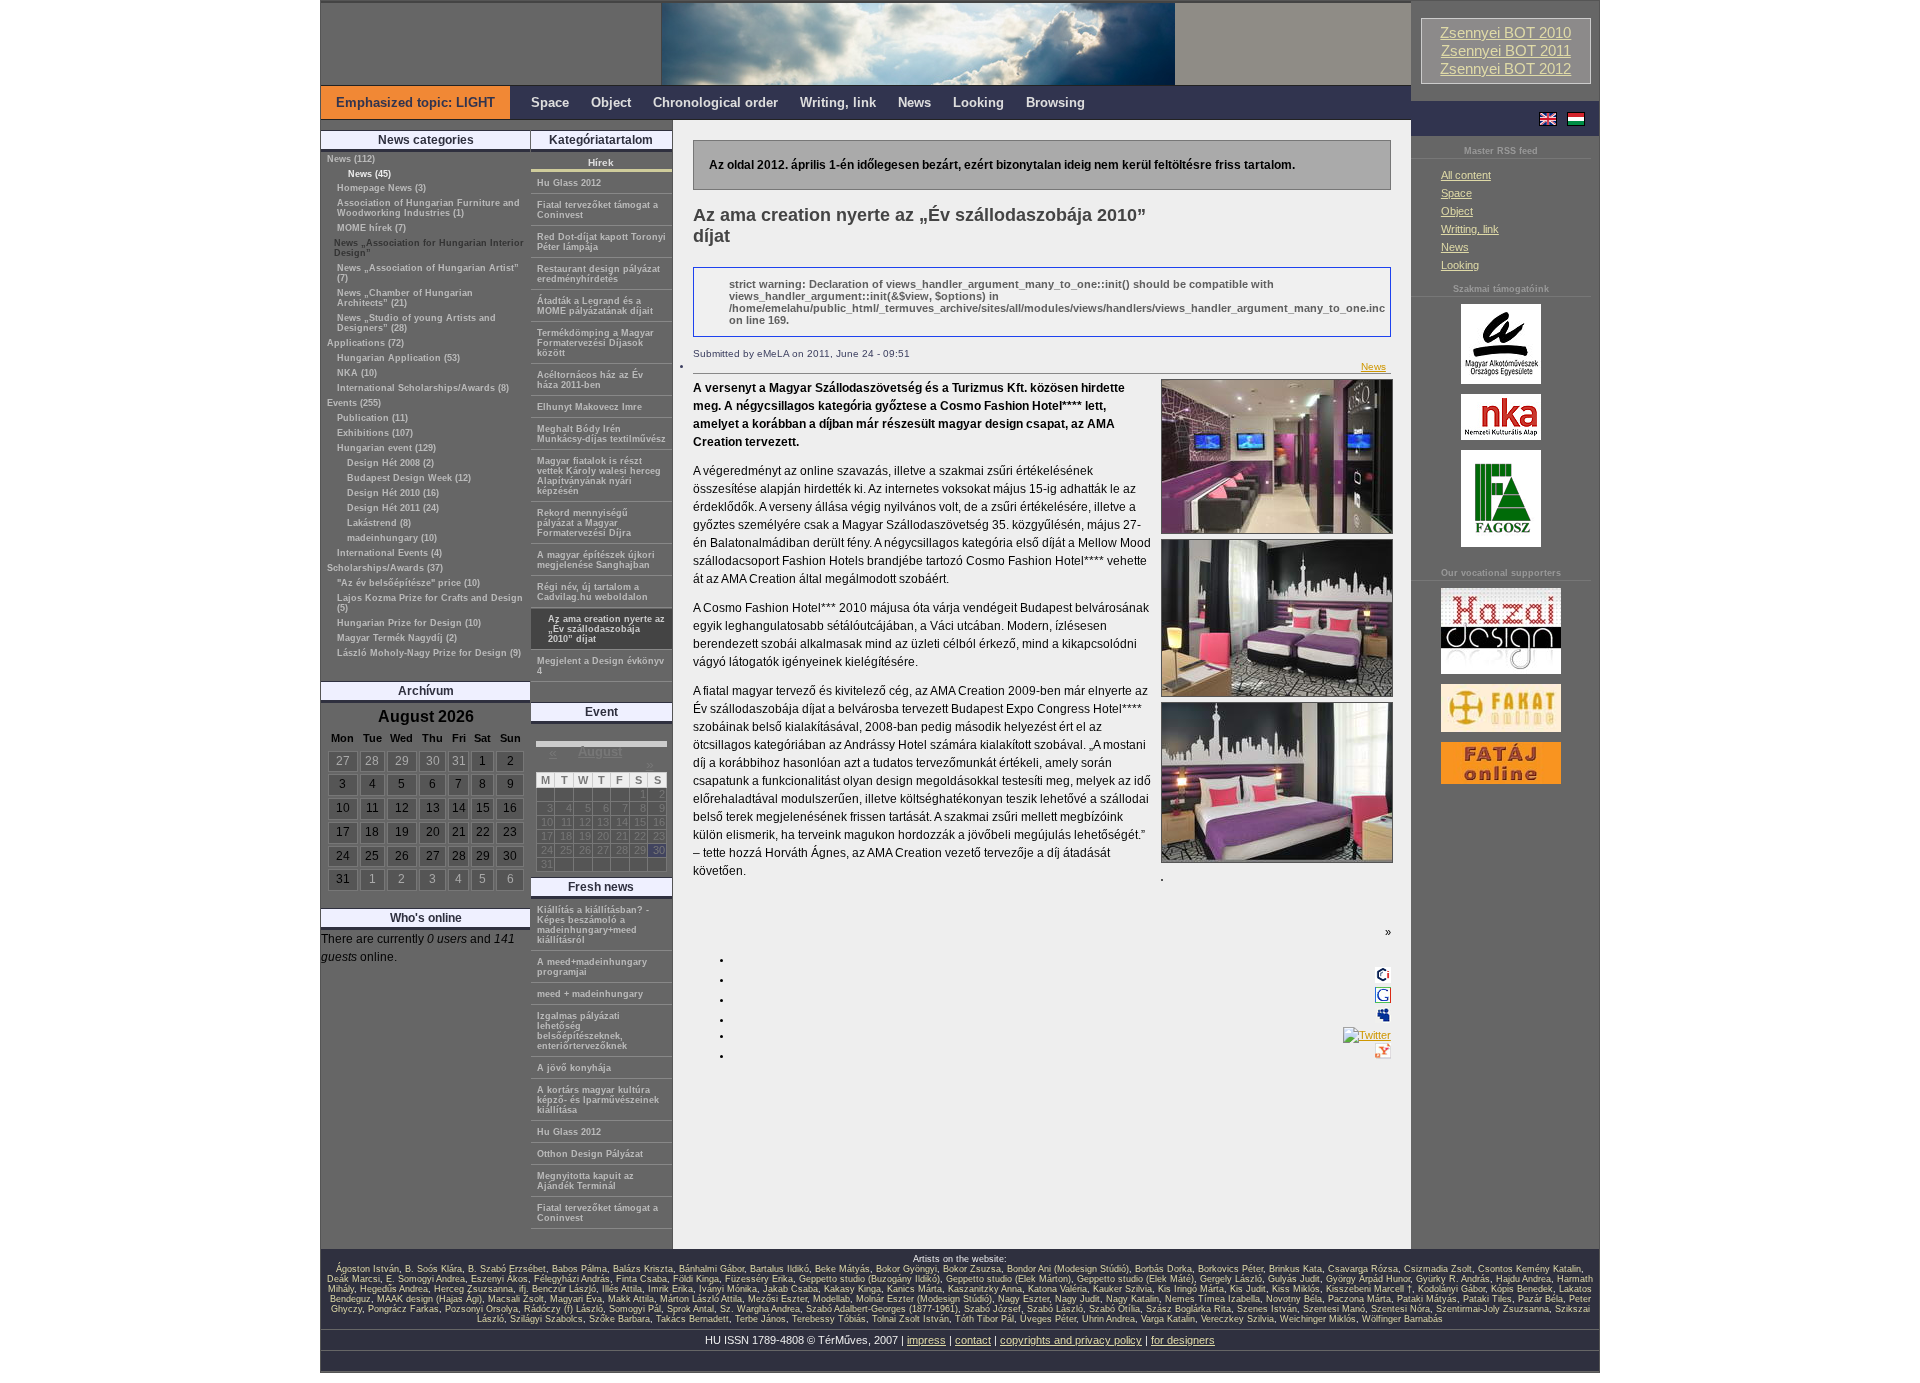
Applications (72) (365, 343)
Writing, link (838, 102)
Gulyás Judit (1294, 1279)
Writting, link (1470, 229)
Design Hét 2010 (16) (393, 493)
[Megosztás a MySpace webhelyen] (1383, 1019)
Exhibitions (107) (375, 433)
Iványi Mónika (728, 1289)
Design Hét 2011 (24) (393, 508)
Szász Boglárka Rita (1188, 1309)
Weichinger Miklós (1318, 1319)
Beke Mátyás (842, 1269)
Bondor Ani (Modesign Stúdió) (1068, 1269)
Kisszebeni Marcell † (1369, 1289)
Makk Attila (631, 1299)
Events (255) (354, 403)
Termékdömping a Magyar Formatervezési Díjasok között (595, 343)
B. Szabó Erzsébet (507, 1269)
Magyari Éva (576, 1299)
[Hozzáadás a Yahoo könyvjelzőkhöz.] (1383, 1055)
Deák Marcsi (353, 1279)
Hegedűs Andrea (394, 1289)
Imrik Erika (670, 1289)
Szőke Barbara (619, 1319)
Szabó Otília (1114, 1309)
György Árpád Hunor (1368, 1279)
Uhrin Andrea (1108, 1319)
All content (1466, 175)
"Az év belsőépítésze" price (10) (408, 583)
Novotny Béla (1294, 1299)
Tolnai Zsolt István (910, 1319)
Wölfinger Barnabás (1402, 1319)
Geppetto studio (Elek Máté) (1135, 1279)
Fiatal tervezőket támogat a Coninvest (597, 210)
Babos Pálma (579, 1269)
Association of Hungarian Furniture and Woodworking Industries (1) (428, 208)
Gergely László (1231, 1279)
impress (926, 1340)
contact (973, 1340)
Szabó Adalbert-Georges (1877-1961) (882, 1309)
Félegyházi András (572, 1279)
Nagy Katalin (1132, 1299)
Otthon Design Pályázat (590, 1154)
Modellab (831, 1299)
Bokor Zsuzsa (972, 1269)
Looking (1460, 265)
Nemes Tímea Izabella (1212, 1299)
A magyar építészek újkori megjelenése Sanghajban (596, 560)
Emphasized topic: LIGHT (415, 102)
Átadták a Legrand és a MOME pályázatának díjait (595, 306)
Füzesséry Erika (759, 1279)
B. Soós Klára (433, 1269)
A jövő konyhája (574, 1068)
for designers (1183, 1340)
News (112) (351, 159)
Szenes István (1267, 1309)
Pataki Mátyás (1427, 1299)
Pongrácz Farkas (403, 1309)
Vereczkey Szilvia (1237, 1319)
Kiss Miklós (1296, 1289)
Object (1457, 211)
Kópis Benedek (1522, 1289)
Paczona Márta (1359, 1299)
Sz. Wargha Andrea (760, 1309)
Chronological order (715, 102)
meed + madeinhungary (590, 994)
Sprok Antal (690, 1309)
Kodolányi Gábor (1451, 1289)
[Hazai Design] (1501, 675)
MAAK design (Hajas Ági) (429, 1299)
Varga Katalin (1168, 1319)
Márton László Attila (701, 1299)
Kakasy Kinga (852, 1289)
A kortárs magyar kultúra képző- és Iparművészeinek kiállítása (598, 1100)
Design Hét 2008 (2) (390, 463)
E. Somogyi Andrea (425, 1279)
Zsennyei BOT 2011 (1506, 51)
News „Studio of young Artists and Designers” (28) (416, 323)
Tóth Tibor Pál (984, 1319)
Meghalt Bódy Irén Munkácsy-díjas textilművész (601, 434)
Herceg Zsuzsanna (473, 1289)
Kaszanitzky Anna (985, 1289)
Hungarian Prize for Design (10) (409, 623)
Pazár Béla (1540, 1299)
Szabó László (1055, 1309)
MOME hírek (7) (371, 228)
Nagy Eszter (1023, 1299)
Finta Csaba (641, 1279)
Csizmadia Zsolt (1438, 1269)
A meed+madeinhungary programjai (592, 967)
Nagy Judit (1077, 1299)
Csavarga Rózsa (1363, 1269)
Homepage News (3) (381, 188)
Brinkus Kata (1295, 1269)
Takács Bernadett (692, 1319)
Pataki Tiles (1487, 1299)
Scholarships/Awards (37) (385, 568)
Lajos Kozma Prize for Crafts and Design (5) (430, 603)
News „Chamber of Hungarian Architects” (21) (405, 298)
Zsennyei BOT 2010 (1505, 33)
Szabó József (992, 1309)
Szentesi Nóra (1400, 1309)
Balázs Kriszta (643, 1269)
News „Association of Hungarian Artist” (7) (428, 273)
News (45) (369, 174)
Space (1456, 193)
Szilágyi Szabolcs (546, 1319)
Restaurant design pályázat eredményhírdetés (598, 274)
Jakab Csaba (790, 1289)
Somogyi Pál (635, 1309)
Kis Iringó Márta (1191, 1289)
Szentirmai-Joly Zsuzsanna (1492, 1309)
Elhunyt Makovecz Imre (589, 407)
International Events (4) (389, 553)
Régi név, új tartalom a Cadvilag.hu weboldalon (592, 592)
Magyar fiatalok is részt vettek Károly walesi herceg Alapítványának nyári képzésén (599, 476)
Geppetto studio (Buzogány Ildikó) (869, 1279)
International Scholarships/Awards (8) (423, 388)
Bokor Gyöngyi (906, 1269)
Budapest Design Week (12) (409, 478)
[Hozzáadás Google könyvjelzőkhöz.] (1383, 999)
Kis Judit (1248, 1289)
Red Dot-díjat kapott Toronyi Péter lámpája (601, 242)
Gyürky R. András (1453, 1279)
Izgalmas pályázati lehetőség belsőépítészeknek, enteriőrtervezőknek (582, 1031)
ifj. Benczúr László (557, 1289)
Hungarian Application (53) (398, 358)
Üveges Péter (1048, 1319)
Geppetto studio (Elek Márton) (1008, 1279)
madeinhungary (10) (392, 538)
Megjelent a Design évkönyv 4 (600, 666)
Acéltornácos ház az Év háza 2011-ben (590, 380)
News (1455, 247)
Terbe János (760, 1319)
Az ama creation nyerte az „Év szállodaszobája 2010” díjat (606, 629)
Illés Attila (622, 1289)
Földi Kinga (696, 1279)
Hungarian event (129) (386, 448)
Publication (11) (372, 418)
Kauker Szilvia (1122, 1289)
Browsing (1055, 102)
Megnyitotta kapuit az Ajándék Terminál (585, 1181)
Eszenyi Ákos (499, 1279)
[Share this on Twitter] (1367, 1035)
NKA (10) (357, 373)
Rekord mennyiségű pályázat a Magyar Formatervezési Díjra (584, 523)
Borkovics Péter (1230, 1269)
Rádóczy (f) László (563, 1309)
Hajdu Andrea (1523, 1279)
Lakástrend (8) (379, 523)
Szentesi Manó (1334, 1309)
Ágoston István (367, 1269)
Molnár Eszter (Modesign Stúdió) (924, 1299)
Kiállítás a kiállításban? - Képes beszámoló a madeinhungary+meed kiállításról (593, 925)
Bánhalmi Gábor (711, 1269)
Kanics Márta (914, 1289)
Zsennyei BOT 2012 (1505, 69)
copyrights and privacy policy (1071, 1340)
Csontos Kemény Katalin (1529, 1269)
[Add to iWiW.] (1383, 979)
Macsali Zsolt (516, 1299)
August (600, 751)
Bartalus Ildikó (779, 1269)
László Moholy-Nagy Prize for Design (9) (429, 653)
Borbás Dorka (1163, 1269)
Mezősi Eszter (777, 1299)
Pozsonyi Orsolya (481, 1309)
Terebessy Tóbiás (829, 1319)
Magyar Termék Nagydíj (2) (397, 638)
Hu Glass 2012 (569, 183)
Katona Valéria (1057, 1289)
